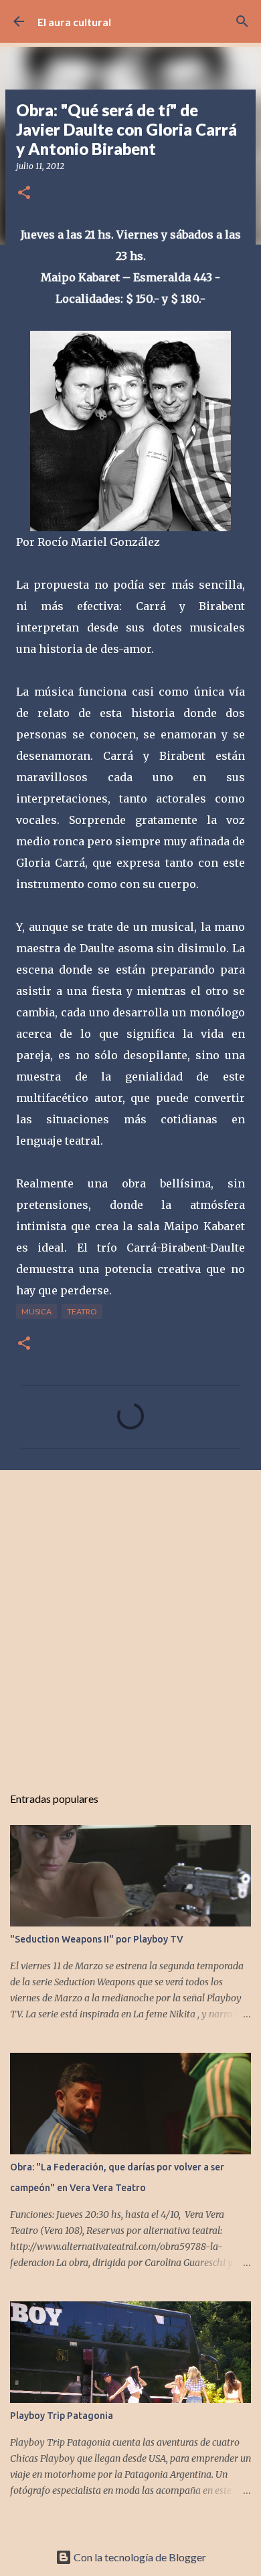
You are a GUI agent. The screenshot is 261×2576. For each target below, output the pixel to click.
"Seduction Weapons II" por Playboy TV (97, 1939)
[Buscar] (242, 21)
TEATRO (82, 1311)
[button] (24, 193)
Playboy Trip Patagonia (62, 2416)
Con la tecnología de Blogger (139, 2557)
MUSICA (36, 1311)
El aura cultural (74, 22)
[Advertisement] (130, 1620)
